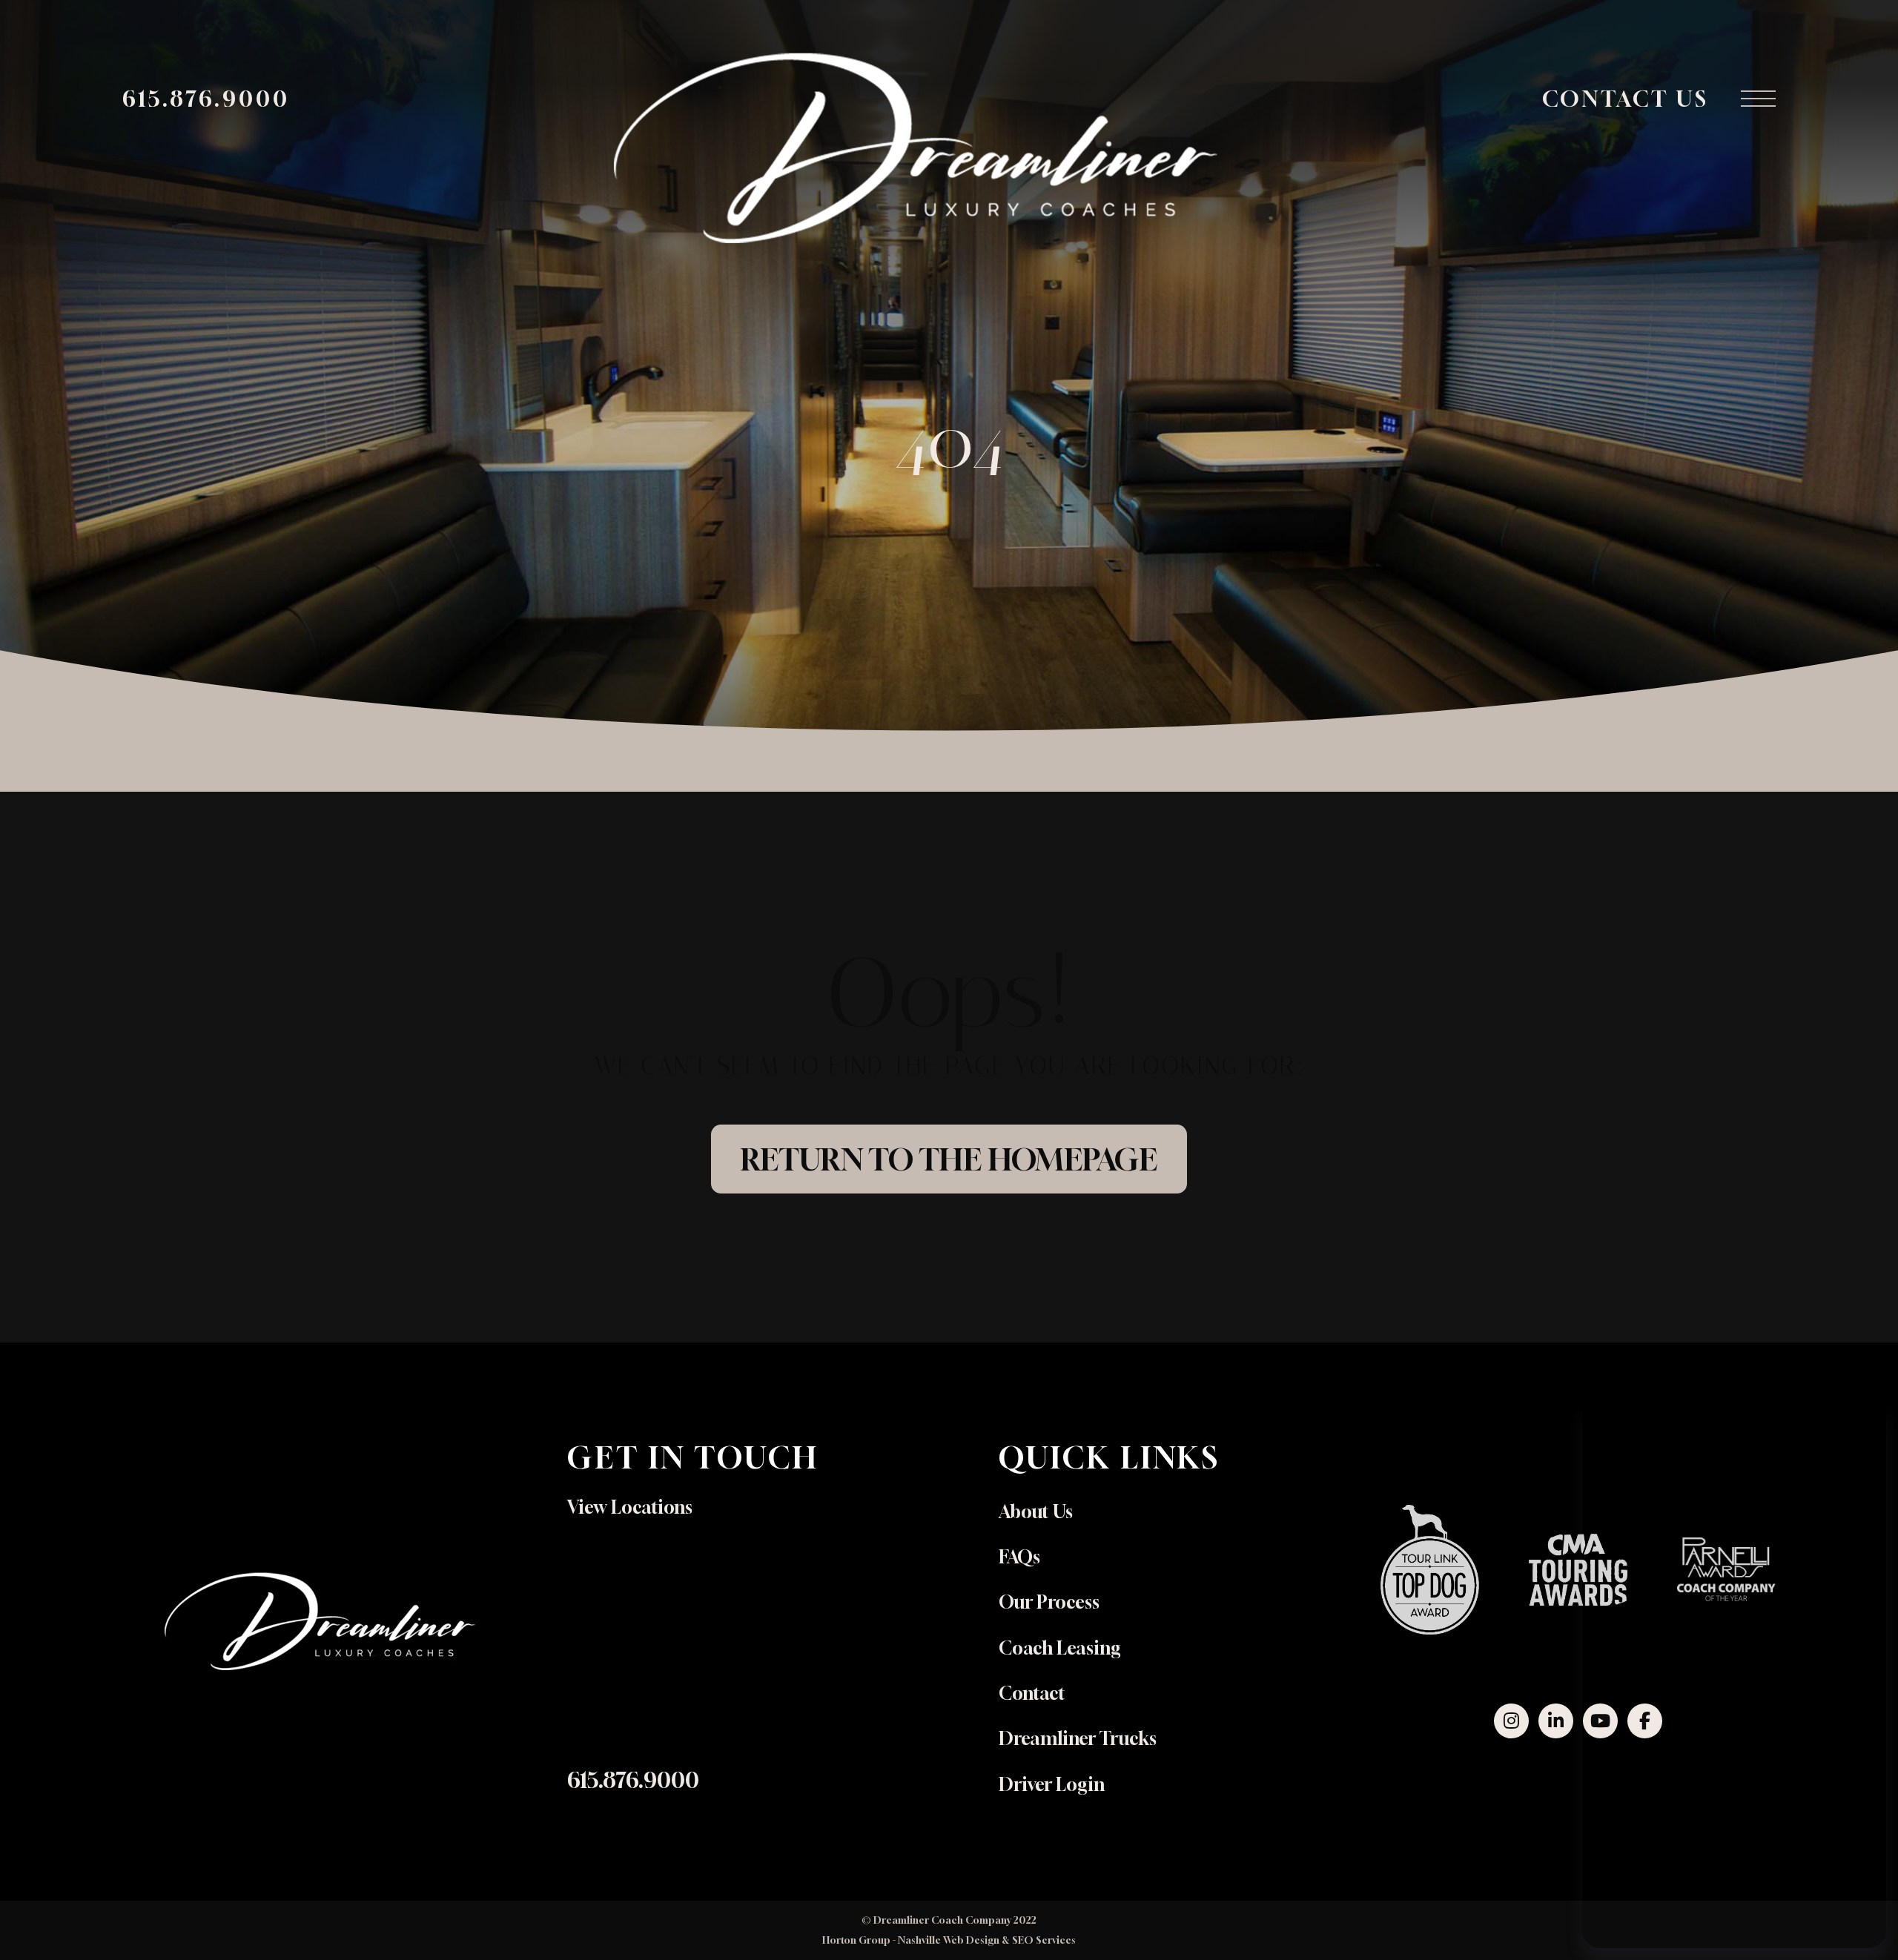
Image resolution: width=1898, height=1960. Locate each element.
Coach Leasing (1060, 1648)
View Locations (630, 1507)
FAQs (1019, 1557)
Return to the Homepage (949, 1159)
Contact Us (1626, 99)
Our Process (1049, 1602)
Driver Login (1052, 1784)
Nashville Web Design (949, 1940)
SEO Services (1044, 1940)
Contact (1032, 1693)
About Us (1036, 1512)
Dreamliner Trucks (1078, 1738)
